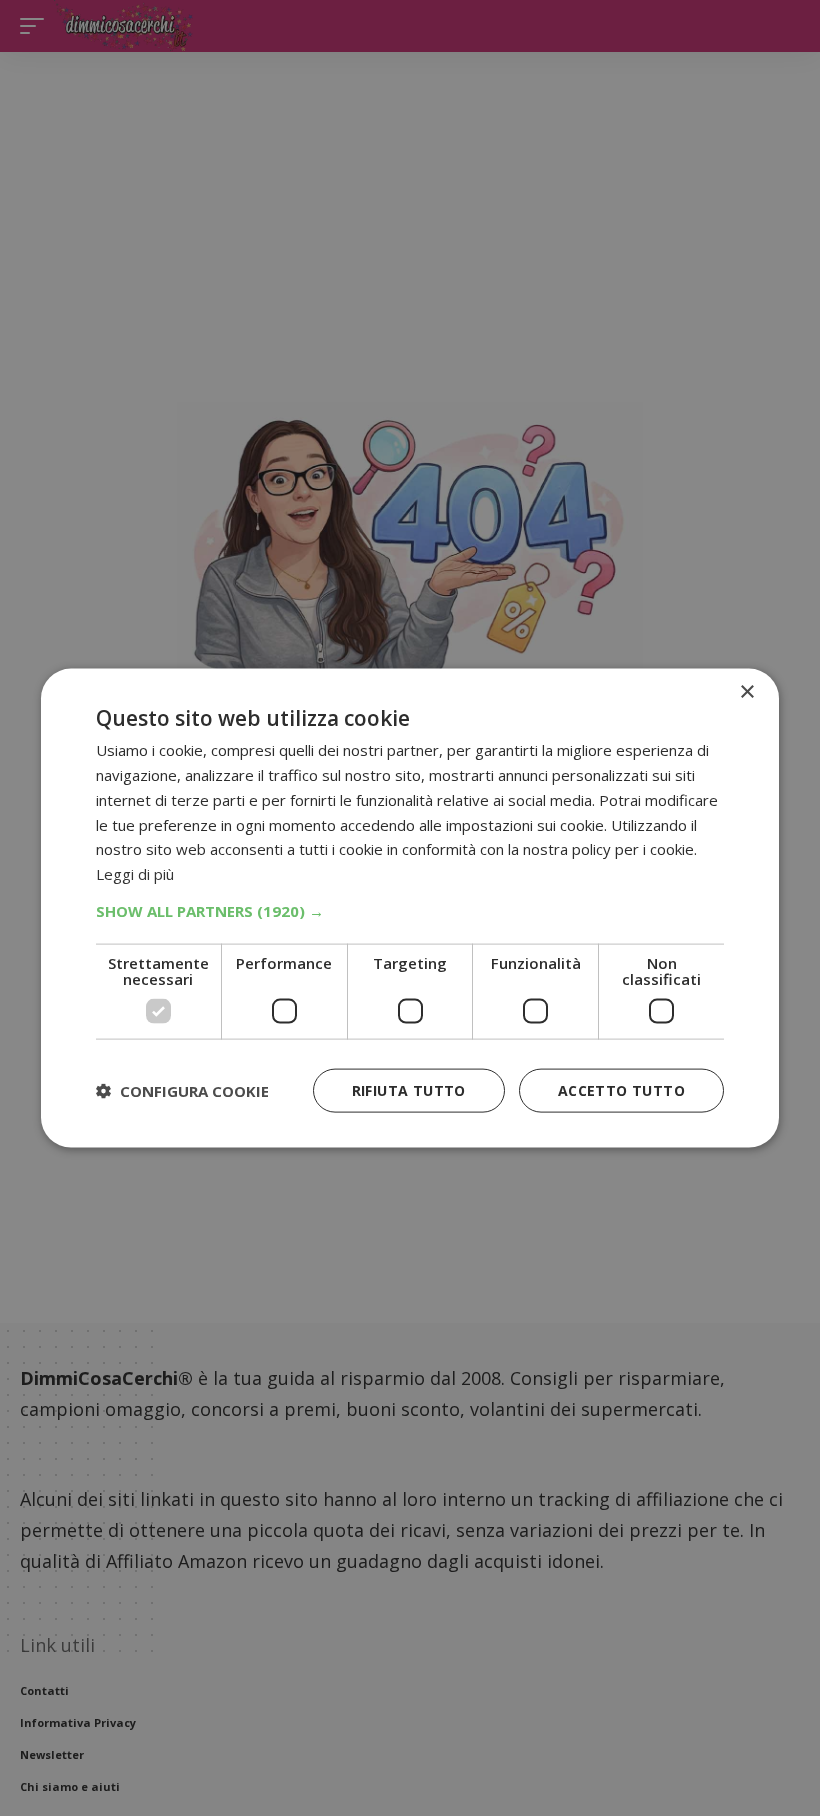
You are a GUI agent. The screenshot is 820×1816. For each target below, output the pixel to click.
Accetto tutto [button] (621, 1089)
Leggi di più (135, 874)
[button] (410, 910)
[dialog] (410, 908)
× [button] (746, 692)
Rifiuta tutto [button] (409, 1089)
